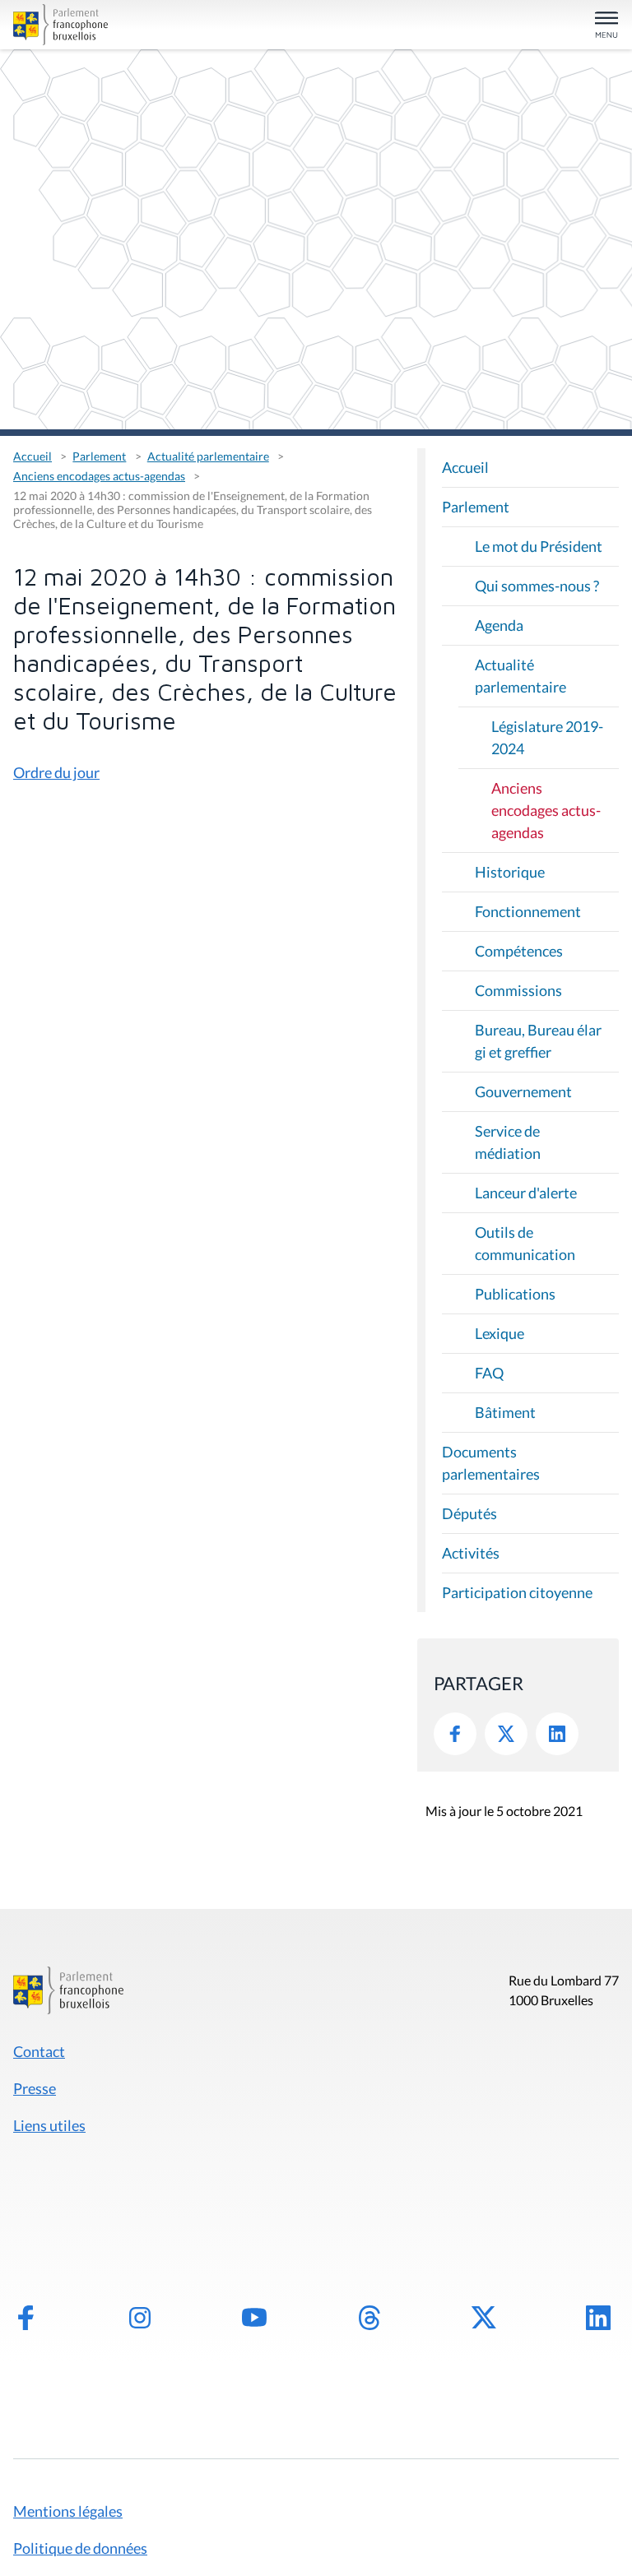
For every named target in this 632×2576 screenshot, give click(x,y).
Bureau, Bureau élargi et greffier (538, 1041)
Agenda (499, 625)
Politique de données (80, 2548)
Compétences (519, 951)
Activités (471, 1553)
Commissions (518, 990)
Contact (39, 2051)
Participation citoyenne (517, 1592)
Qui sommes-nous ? (537, 586)
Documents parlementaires (491, 1463)
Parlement (99, 456)
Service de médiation (508, 1142)
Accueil (33, 456)
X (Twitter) (484, 2318)
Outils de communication (525, 1243)
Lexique (500, 1333)
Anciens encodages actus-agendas (99, 476)
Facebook (455, 1734)
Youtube (254, 2318)
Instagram (140, 2318)
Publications (515, 1294)
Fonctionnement (528, 911)
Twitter (506, 1734)
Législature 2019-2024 (547, 737)
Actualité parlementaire (208, 456)
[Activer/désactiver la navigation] (606, 26)
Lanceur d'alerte (526, 1193)
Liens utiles (49, 2125)
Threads (369, 2318)
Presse (35, 2088)
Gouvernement (523, 1091)
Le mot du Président (539, 546)
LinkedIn (557, 1734)
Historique (510, 872)
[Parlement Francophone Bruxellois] (112, 25)
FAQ (489, 1373)
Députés (469, 1513)
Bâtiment (505, 1412)
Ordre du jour (56, 772)
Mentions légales (68, 2511)
